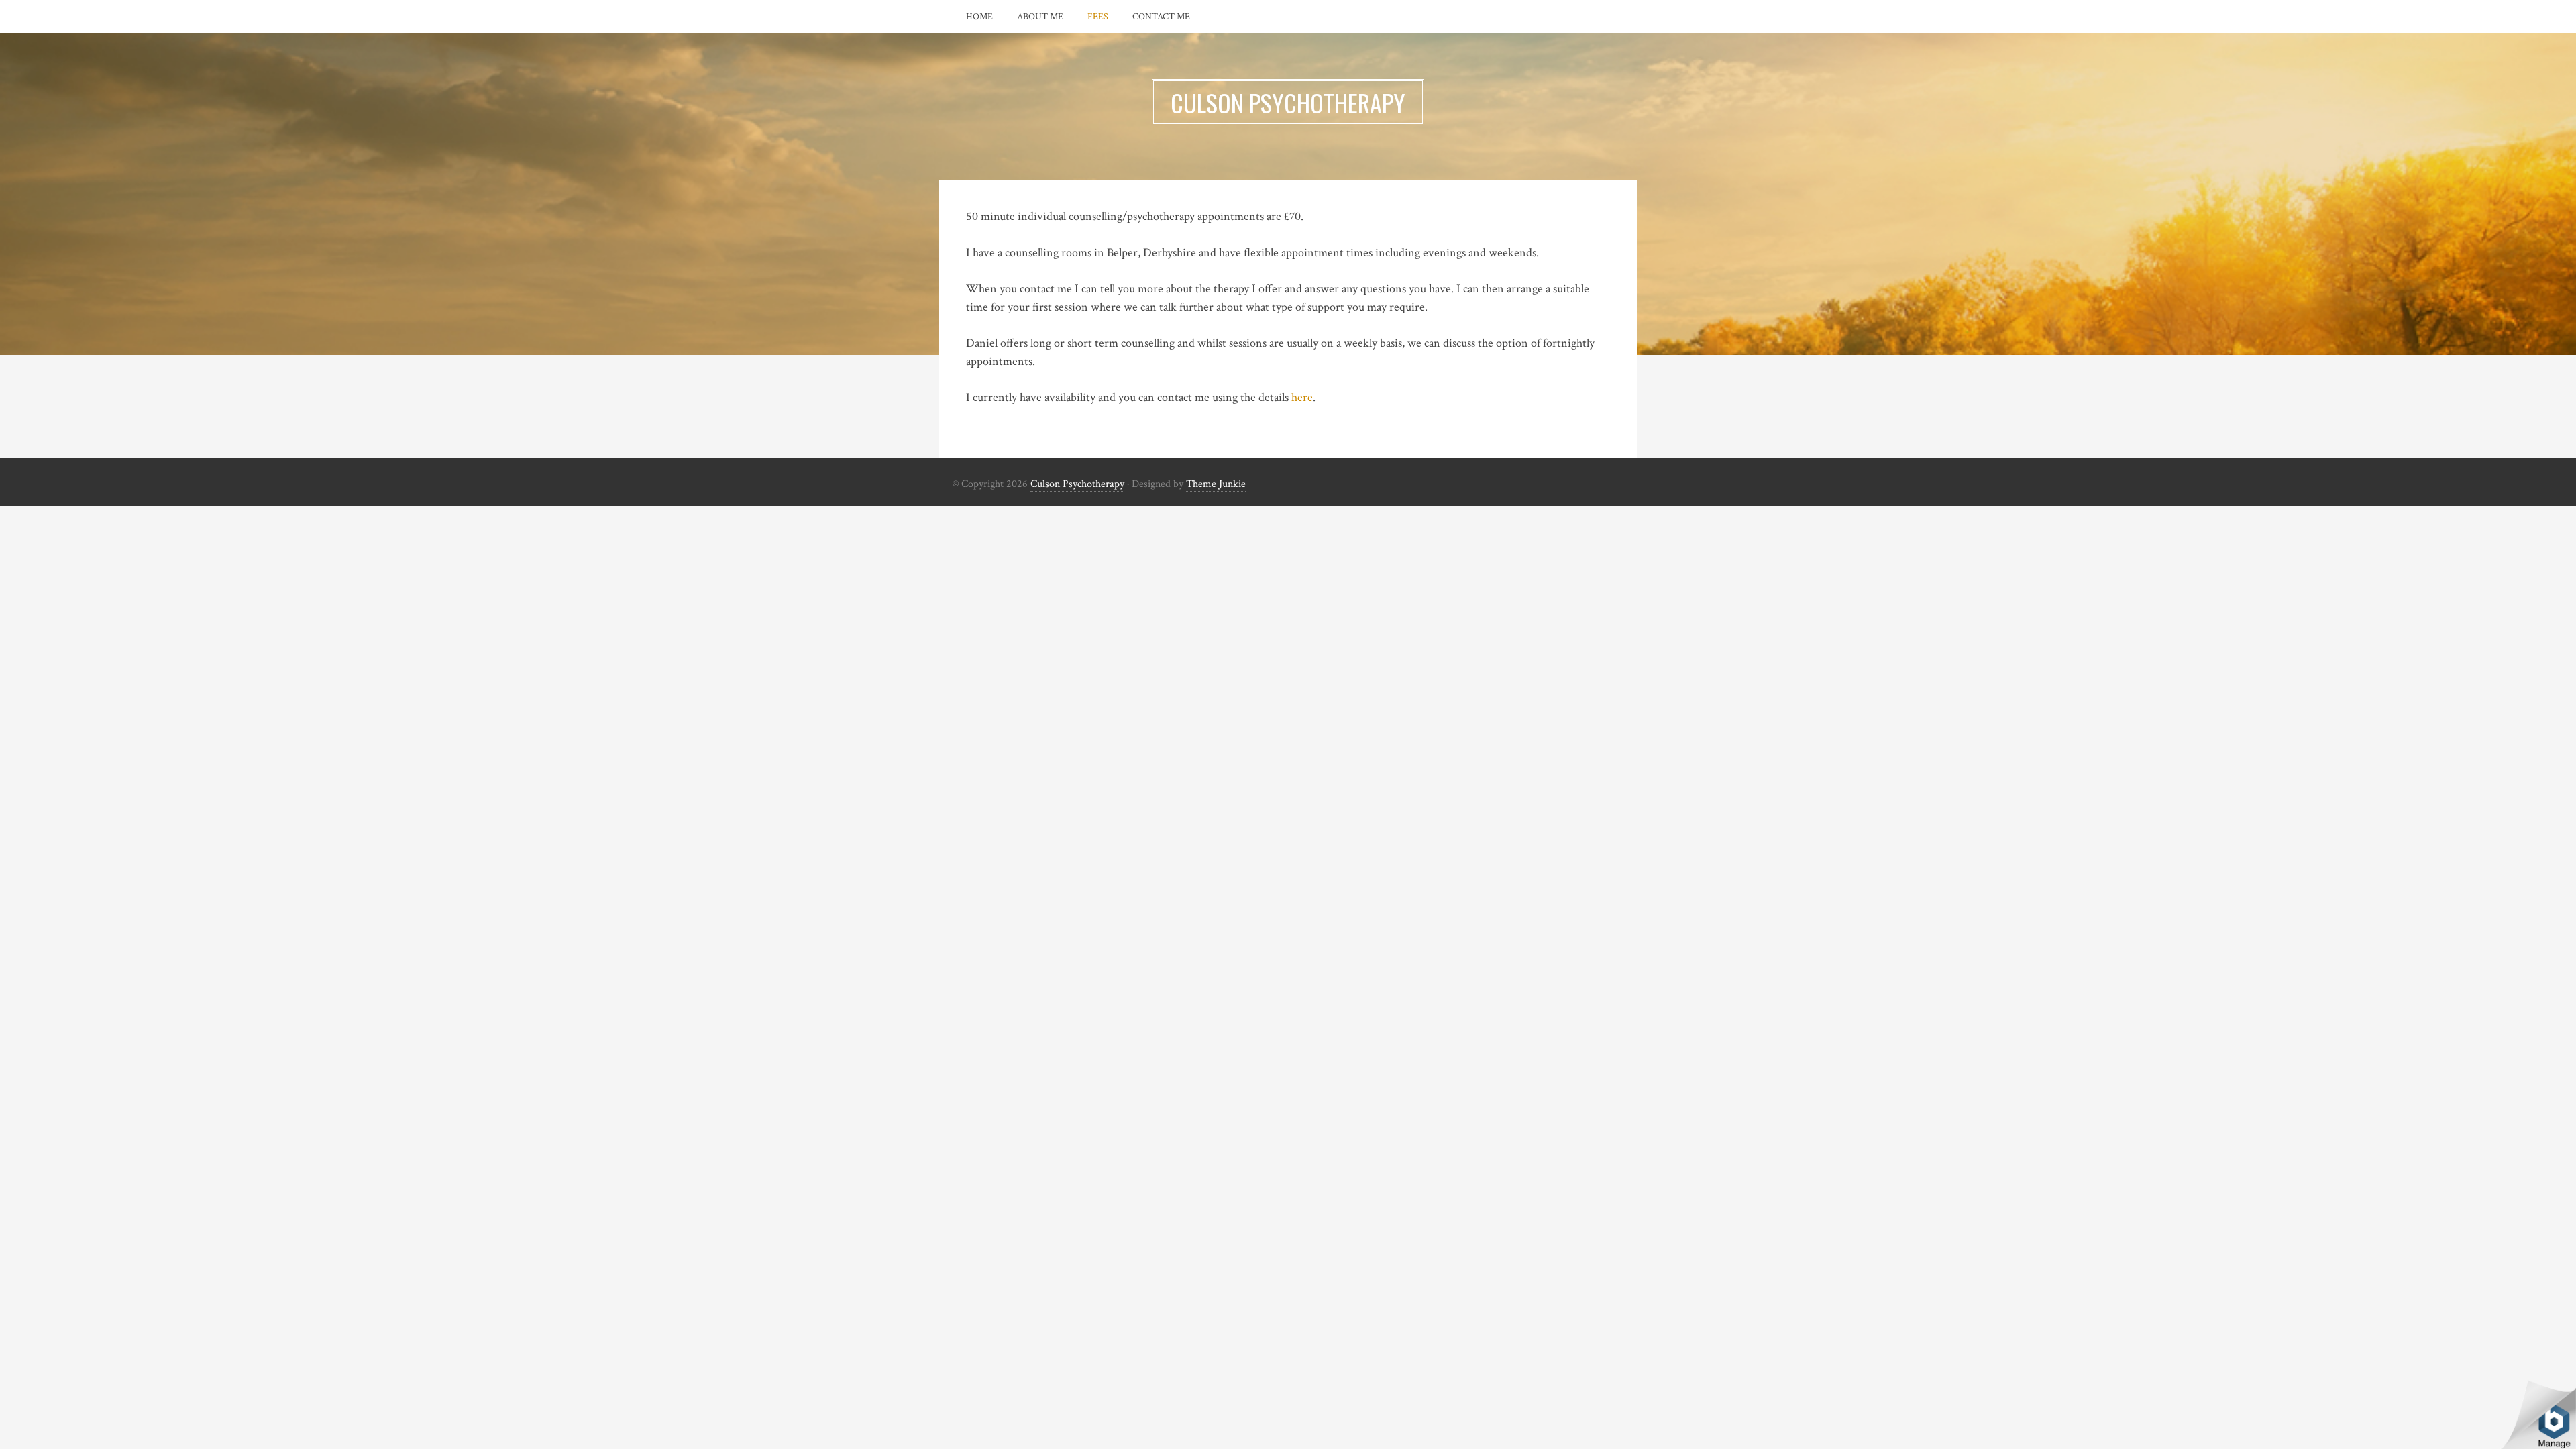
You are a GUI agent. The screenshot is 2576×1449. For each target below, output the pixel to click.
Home (979, 17)
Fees (1098, 17)
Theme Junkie (1216, 484)
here (1302, 397)
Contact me (1161, 17)
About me (1040, 17)
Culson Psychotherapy (1077, 484)
